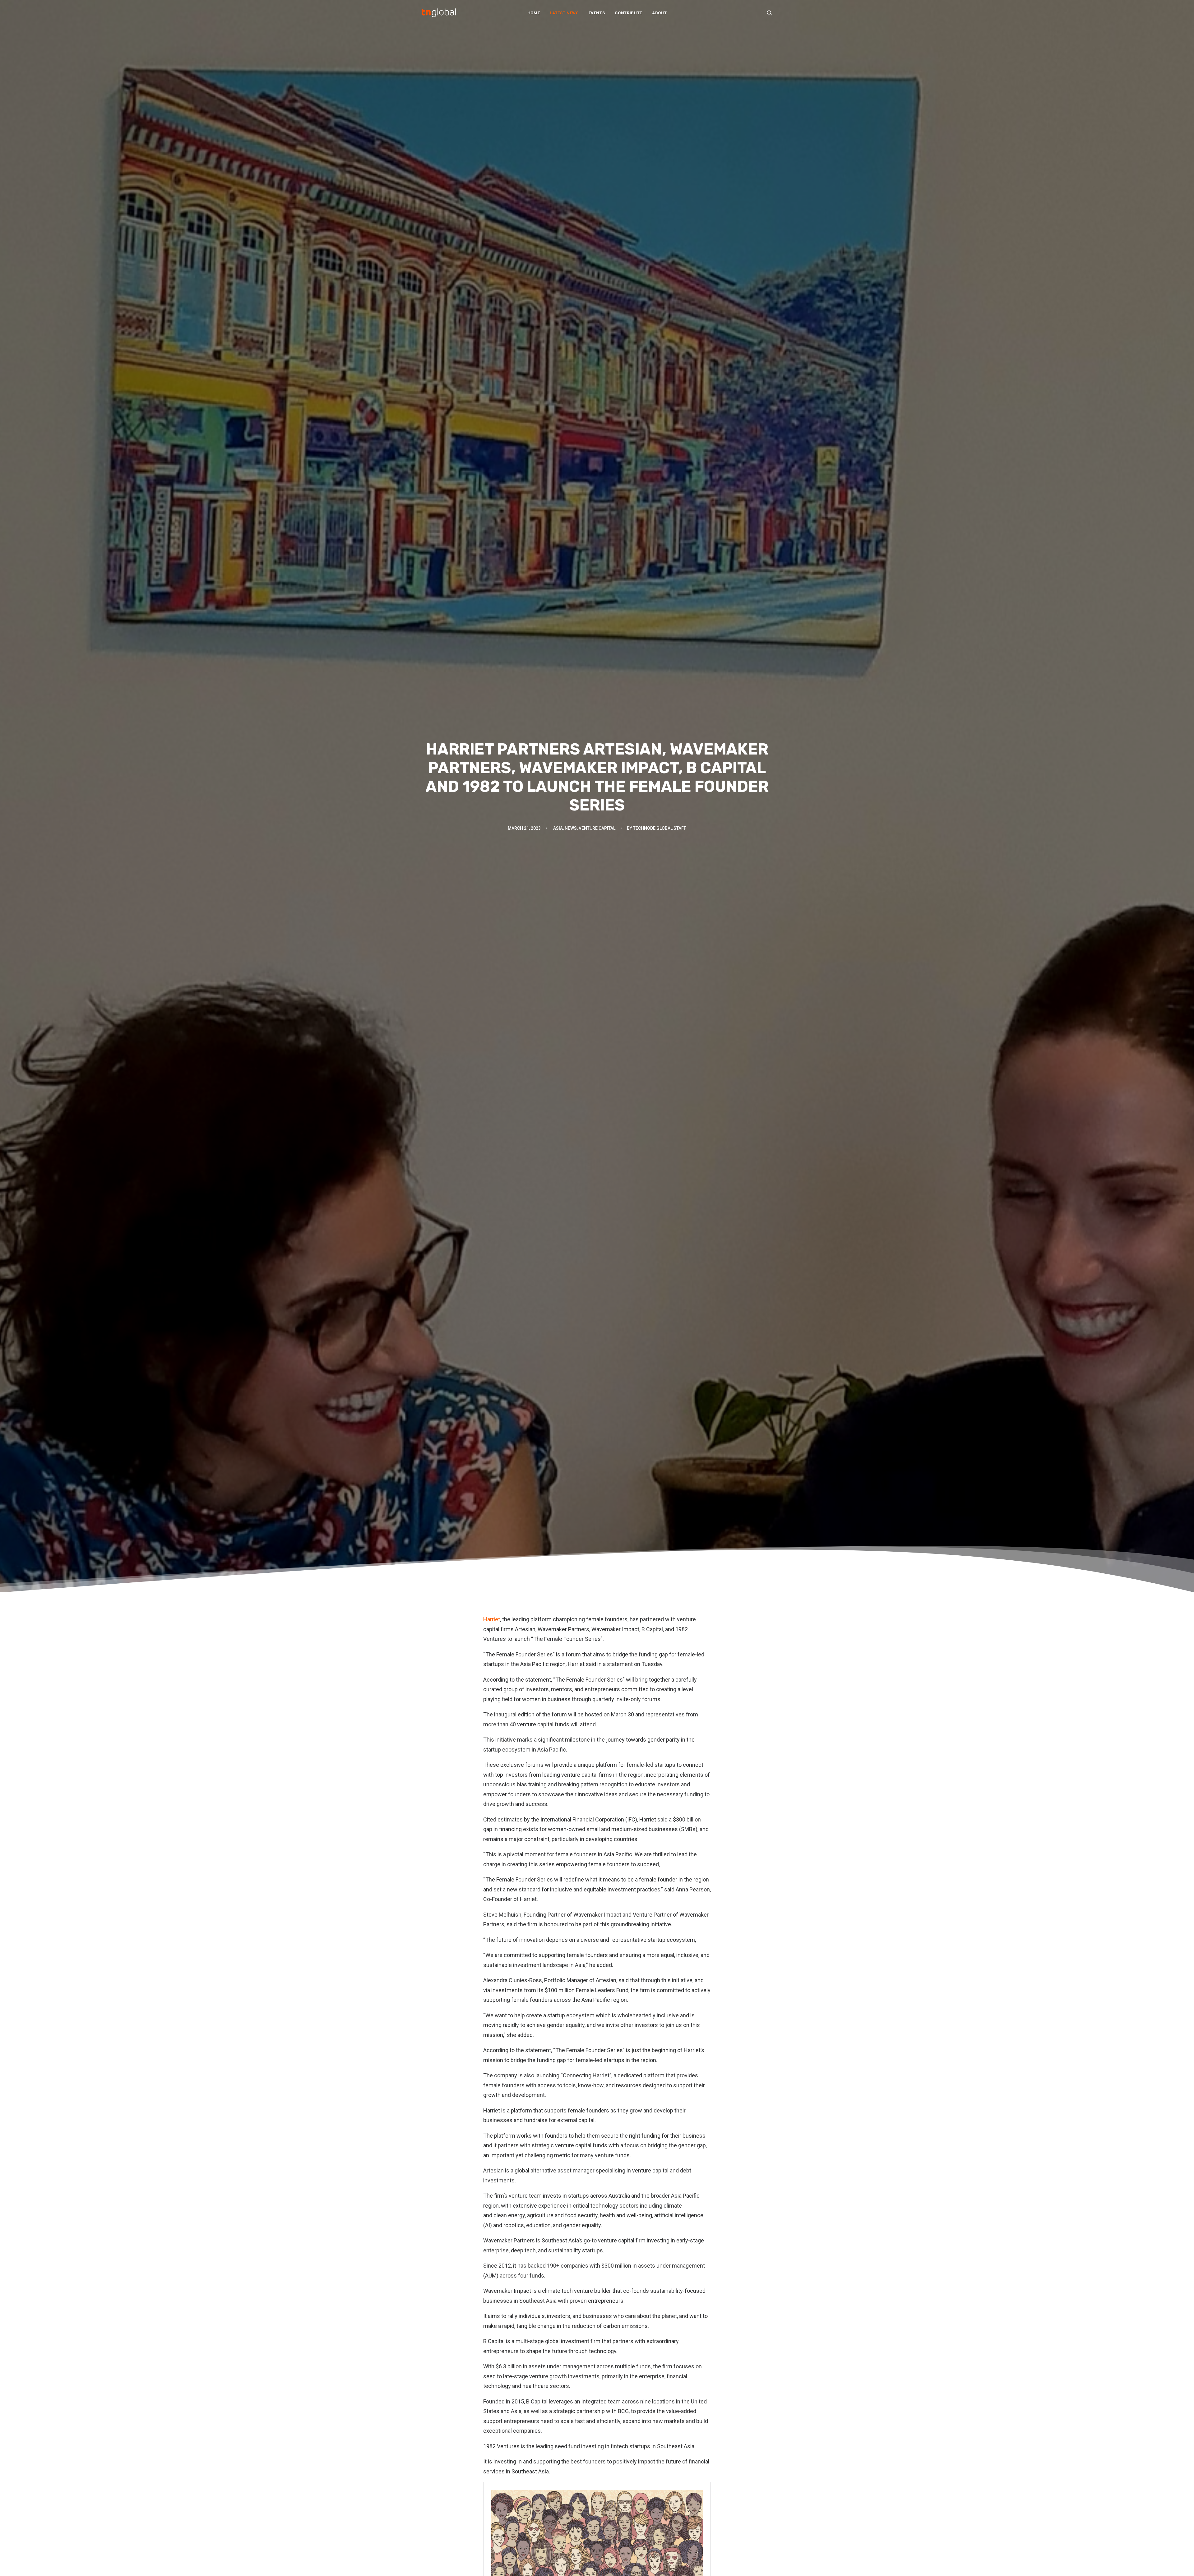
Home (534, 13)
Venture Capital (597, 828)
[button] (770, 13)
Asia (558, 828)
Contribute (628, 13)
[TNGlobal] (439, 13)
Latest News (564, 13)
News (571, 828)
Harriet (492, 1619)
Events (597, 13)
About (659, 13)
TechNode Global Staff (660, 828)
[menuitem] (534, 13)
